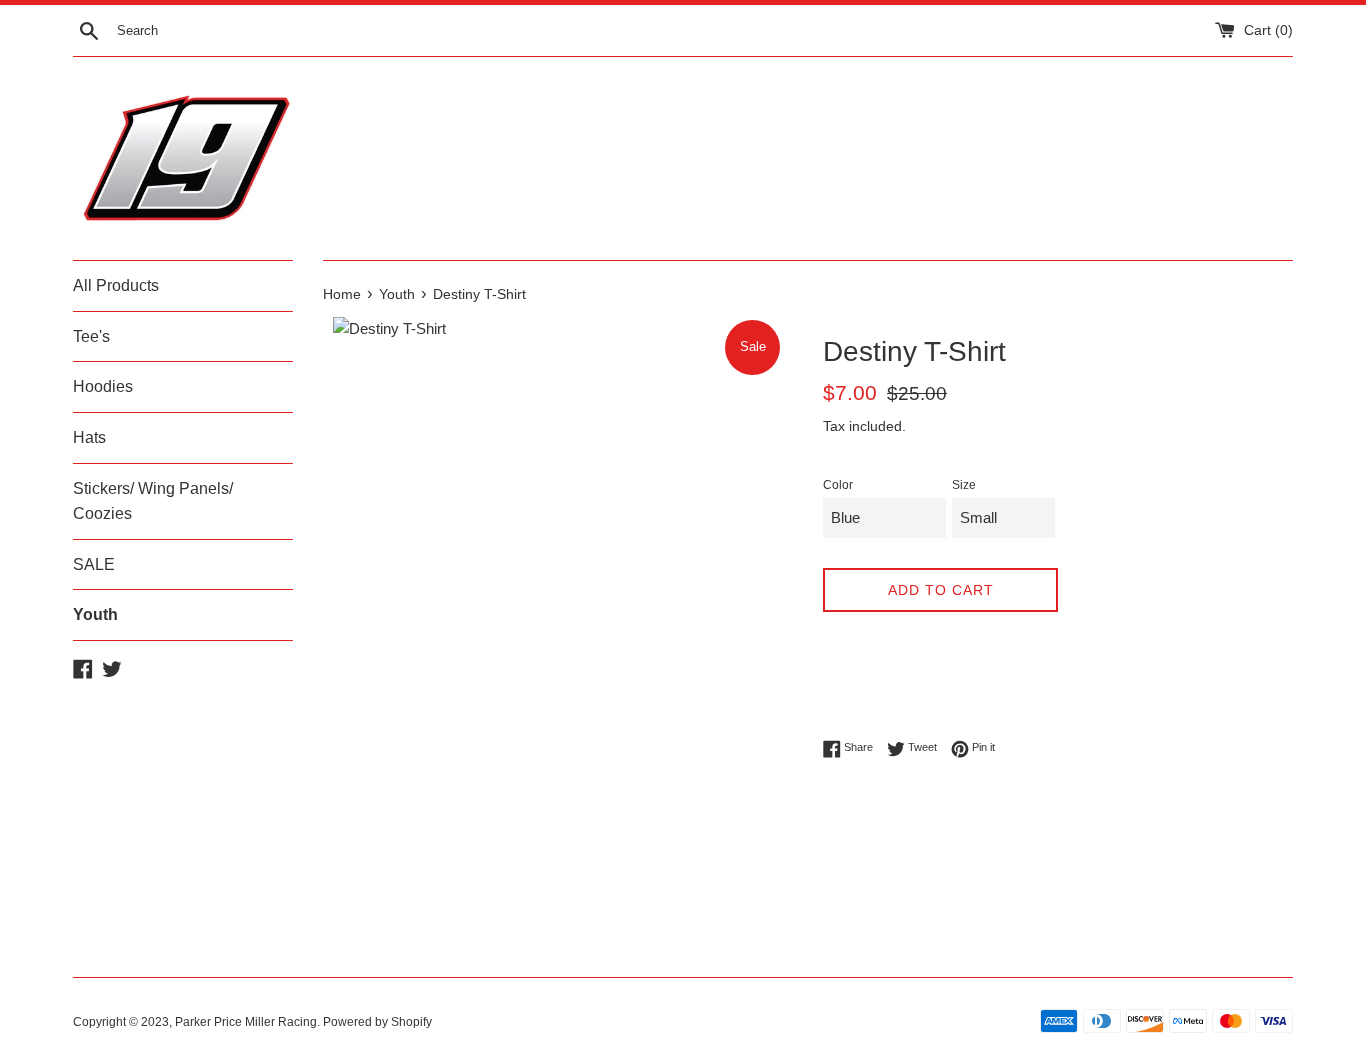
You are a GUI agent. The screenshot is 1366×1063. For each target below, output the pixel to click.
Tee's (91, 336)
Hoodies (103, 386)
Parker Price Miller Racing (246, 1022)
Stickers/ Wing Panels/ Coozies (153, 501)
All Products (116, 285)
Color (838, 485)
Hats (89, 437)
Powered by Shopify (377, 1022)
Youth (95, 614)
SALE (94, 564)
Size (964, 485)
